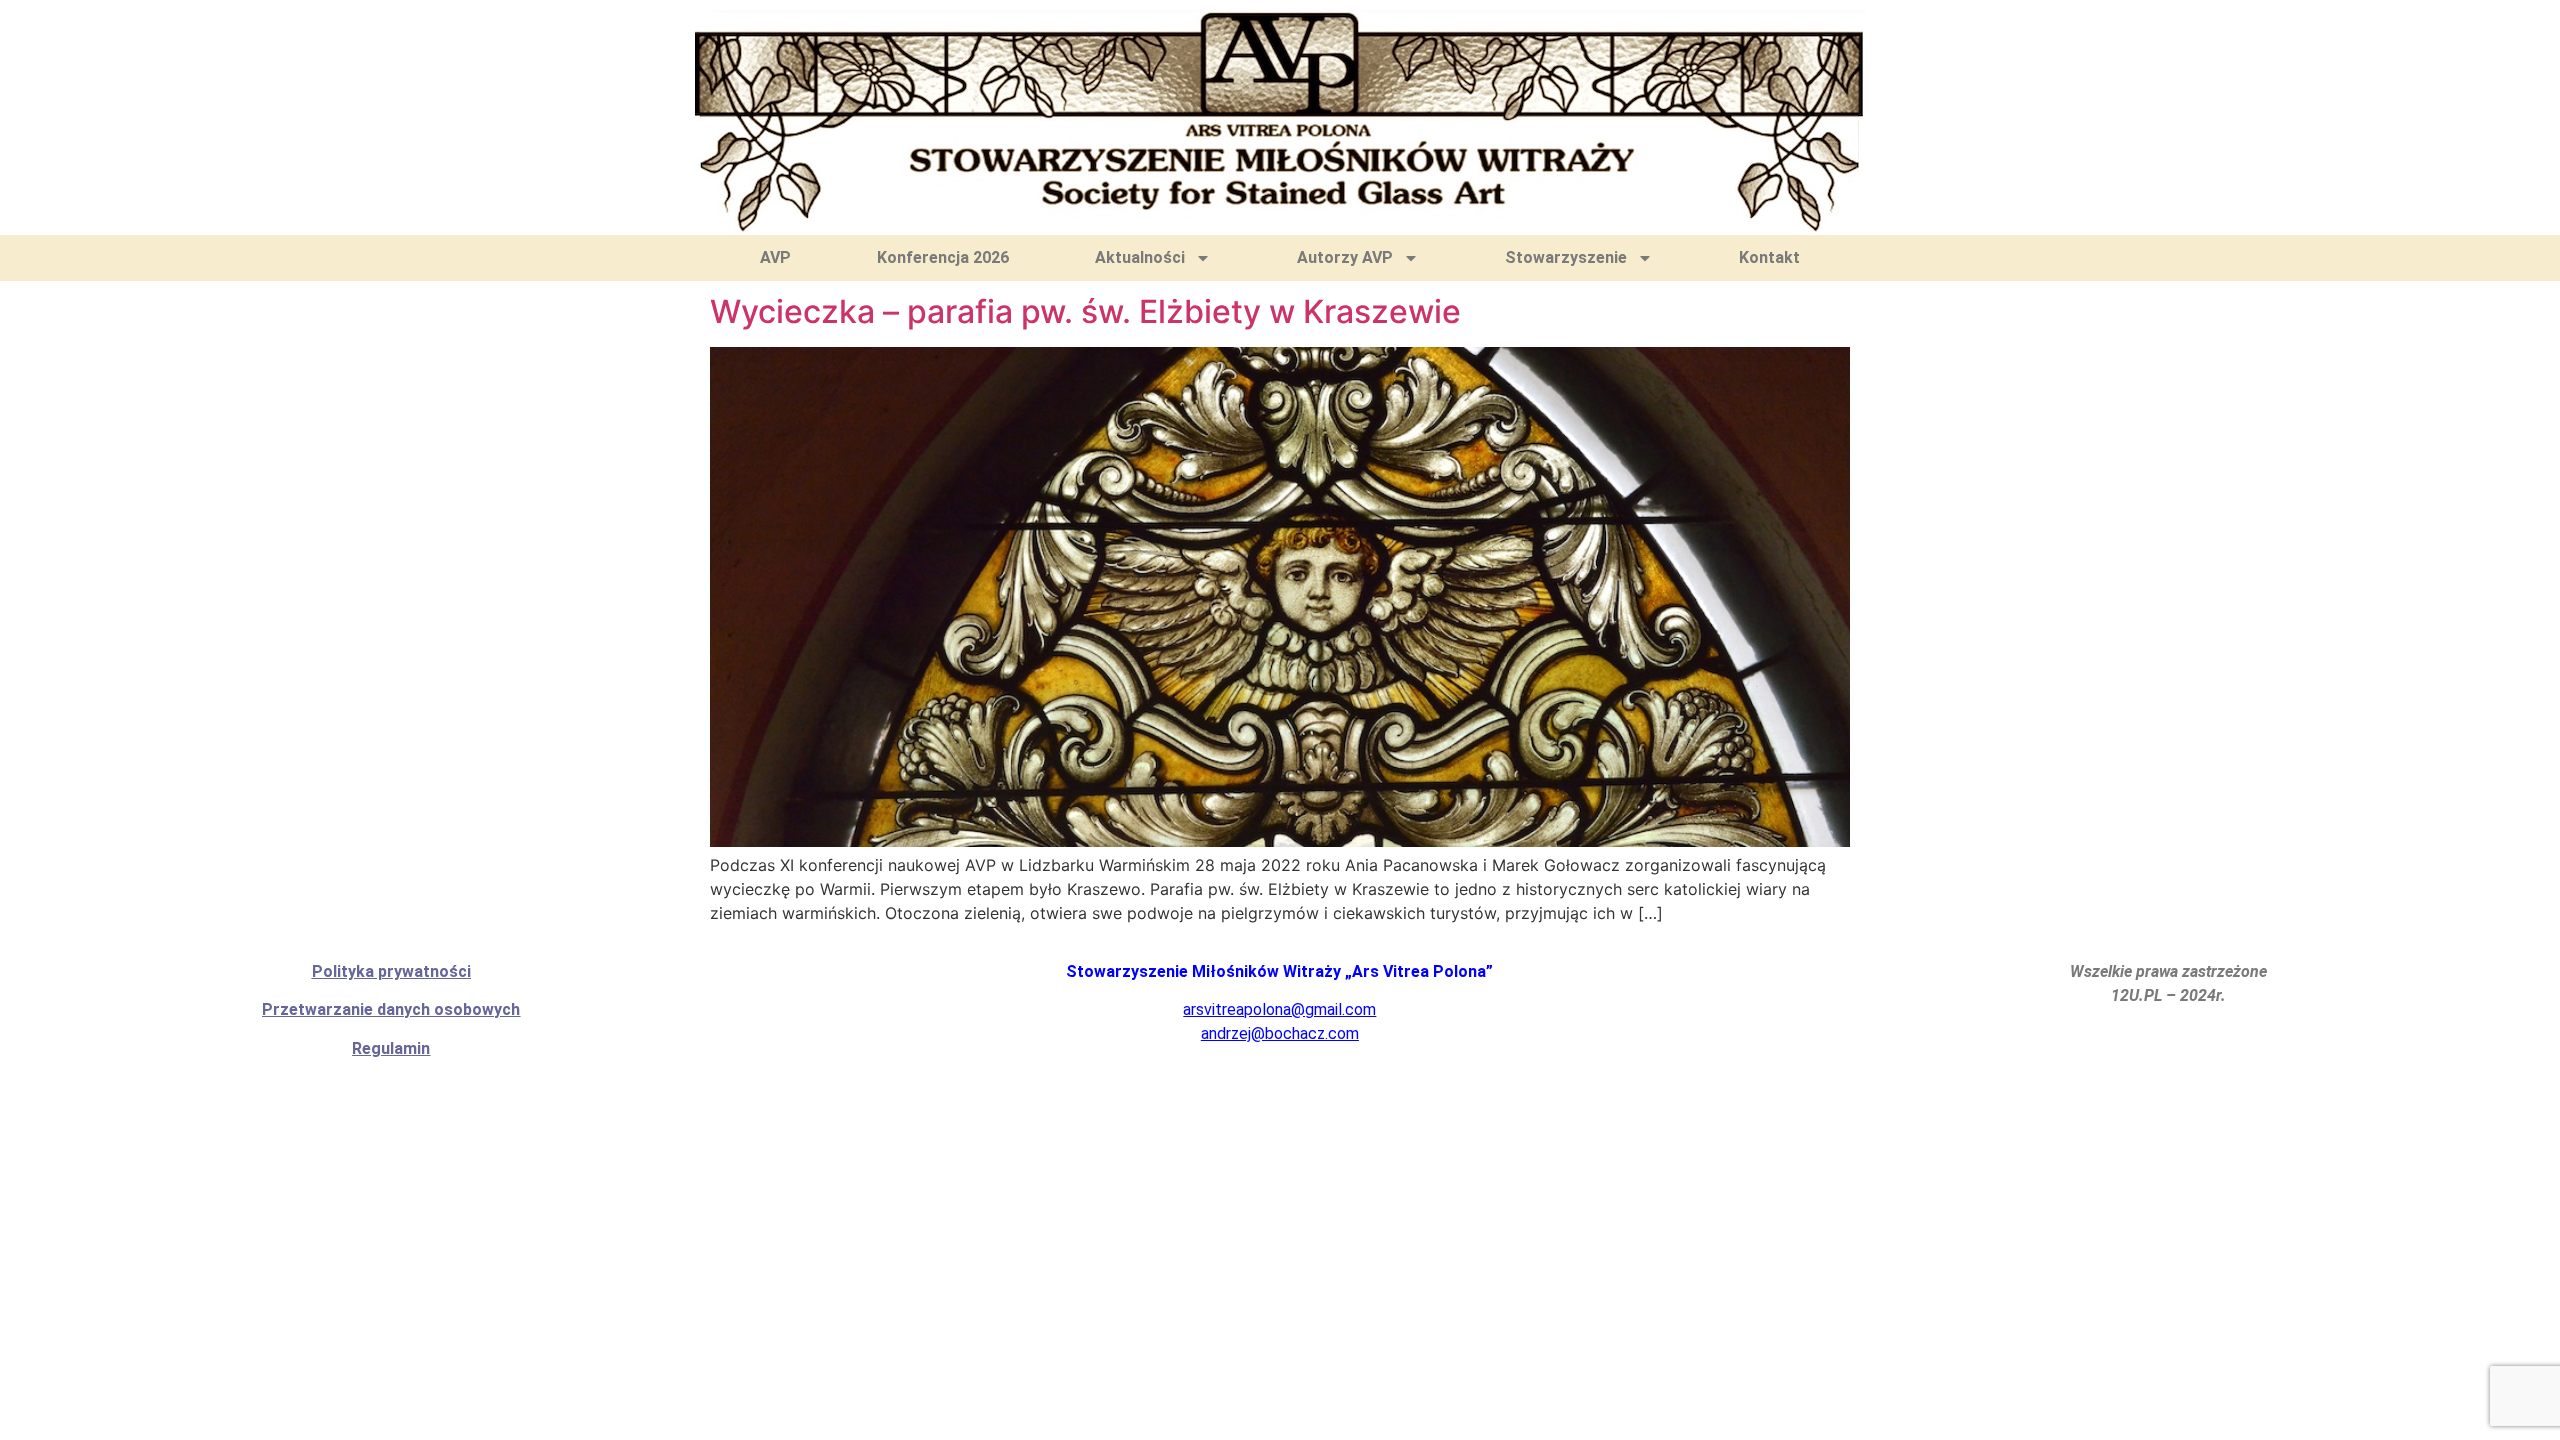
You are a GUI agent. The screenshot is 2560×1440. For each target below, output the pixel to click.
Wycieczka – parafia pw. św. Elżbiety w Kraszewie (1085, 311)
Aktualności (1140, 257)
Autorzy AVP (1345, 257)
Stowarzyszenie (1566, 257)
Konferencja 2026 (943, 257)
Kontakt (1769, 257)
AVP (775, 257)
